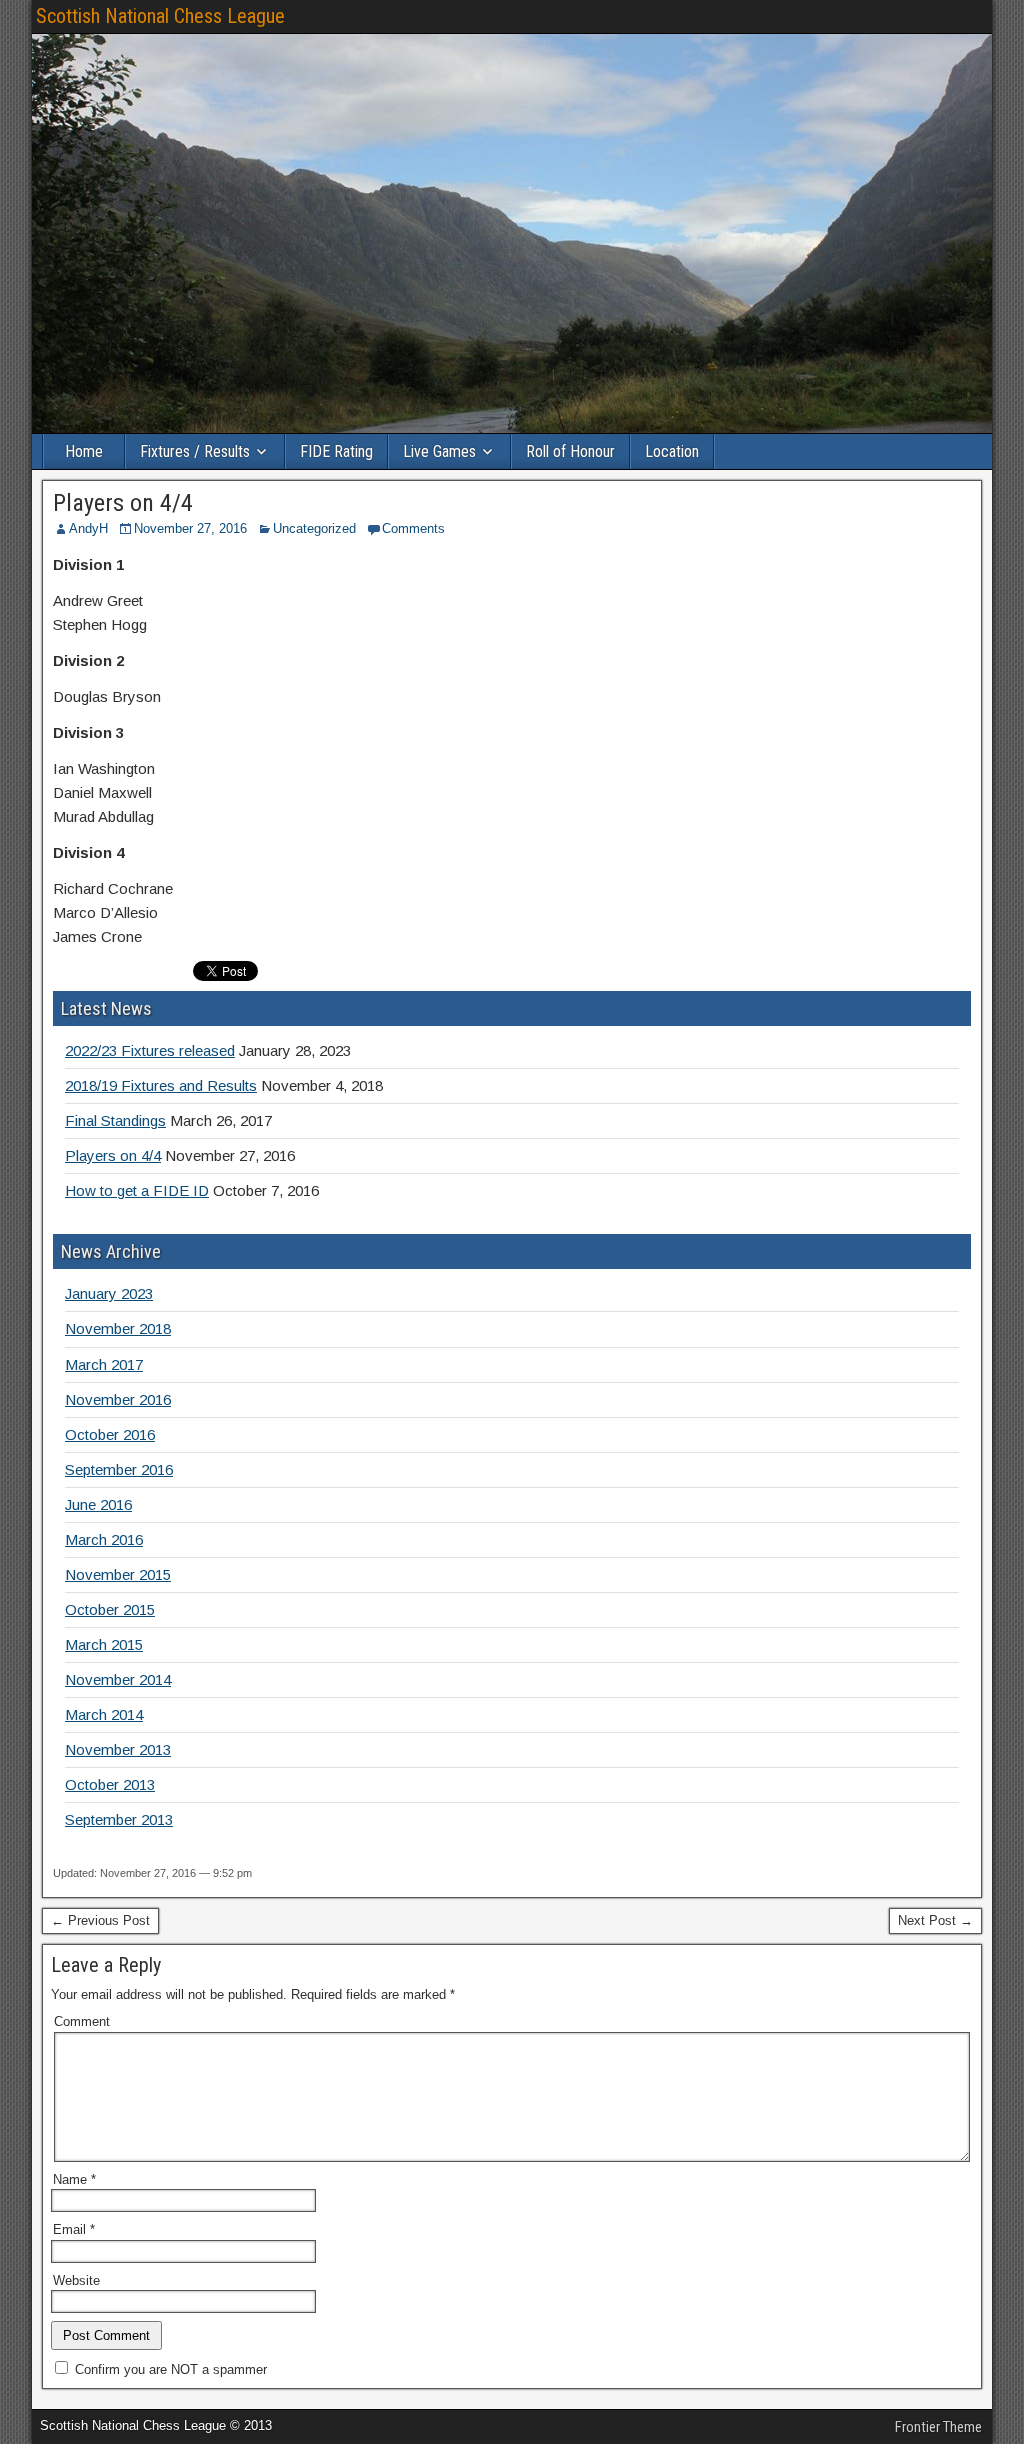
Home (84, 451)
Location (672, 451)
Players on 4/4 (123, 503)
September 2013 (119, 1819)
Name (74, 2179)
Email (74, 2229)
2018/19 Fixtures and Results (161, 1085)
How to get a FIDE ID (137, 1190)
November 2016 (118, 1399)
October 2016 (110, 1434)
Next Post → (935, 1920)
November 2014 (118, 1679)
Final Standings (115, 1120)
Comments (413, 528)
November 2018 (118, 1328)
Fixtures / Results (195, 451)
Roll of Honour (570, 451)
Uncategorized (314, 528)
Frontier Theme (938, 2427)
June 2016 (98, 1504)
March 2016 (104, 1539)
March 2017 (104, 1364)
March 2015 (104, 1644)
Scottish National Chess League (160, 16)
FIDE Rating (336, 451)
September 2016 (119, 1469)
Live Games (439, 451)
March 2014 (104, 1714)
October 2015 (110, 1609)
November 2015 (118, 1574)
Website (76, 2280)
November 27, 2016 (190, 528)
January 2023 (109, 1293)
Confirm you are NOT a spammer (169, 2369)
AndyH (88, 528)
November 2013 (118, 1749)
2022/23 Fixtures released (150, 1050)
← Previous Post (100, 1920)
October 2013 (110, 1784)
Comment (82, 2021)
